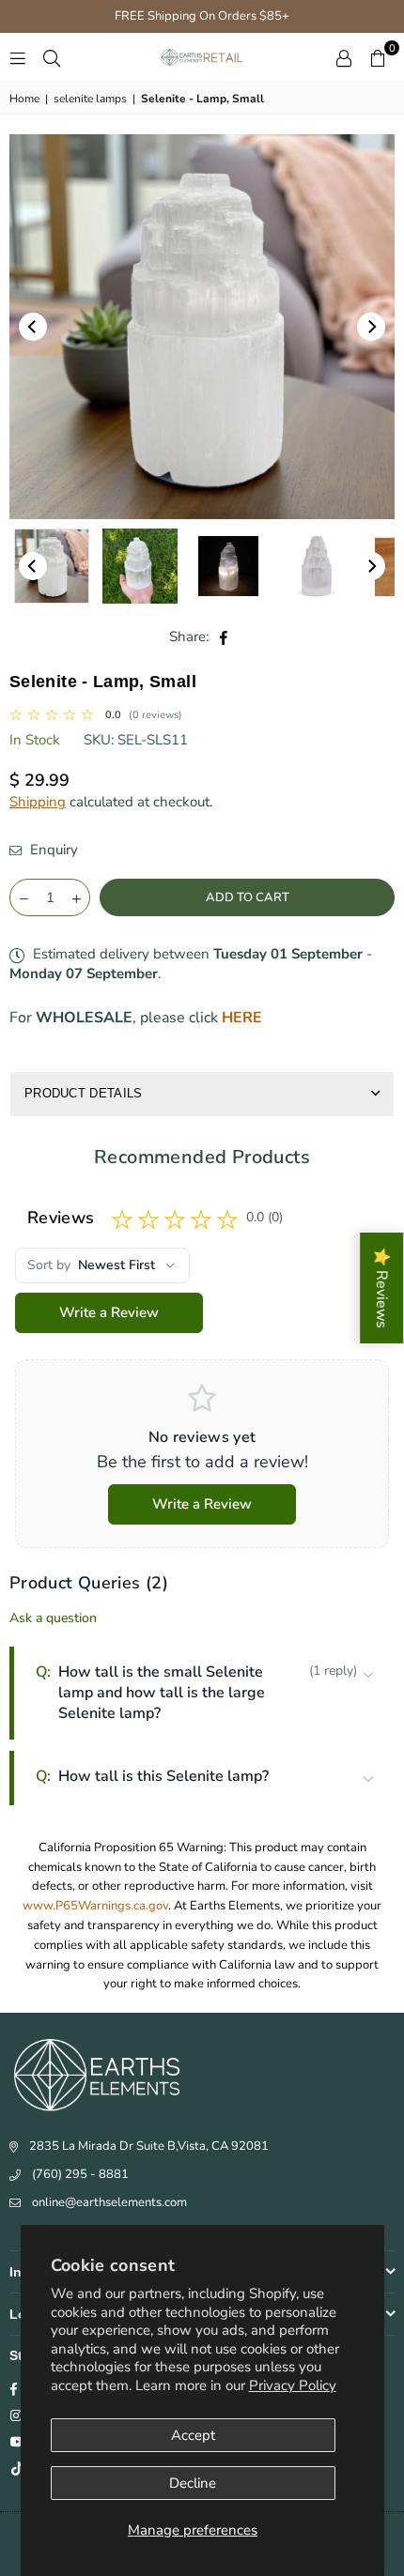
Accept (193, 2435)
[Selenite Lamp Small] (140, 566)
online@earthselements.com (109, 2202)
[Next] (371, 327)
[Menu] (18, 57)
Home (24, 99)
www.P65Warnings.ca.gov (95, 1906)
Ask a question (53, 1618)
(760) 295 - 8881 (80, 2174)
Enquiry (52, 850)
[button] (378, 57)
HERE (242, 1018)
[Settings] (344, 57)
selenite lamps (90, 99)
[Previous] (33, 327)
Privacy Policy (293, 2385)
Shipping (38, 802)
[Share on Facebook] (224, 637)
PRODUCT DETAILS (84, 1093)
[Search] (52, 57)
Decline (193, 2483)
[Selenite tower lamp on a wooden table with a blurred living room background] (52, 566)
